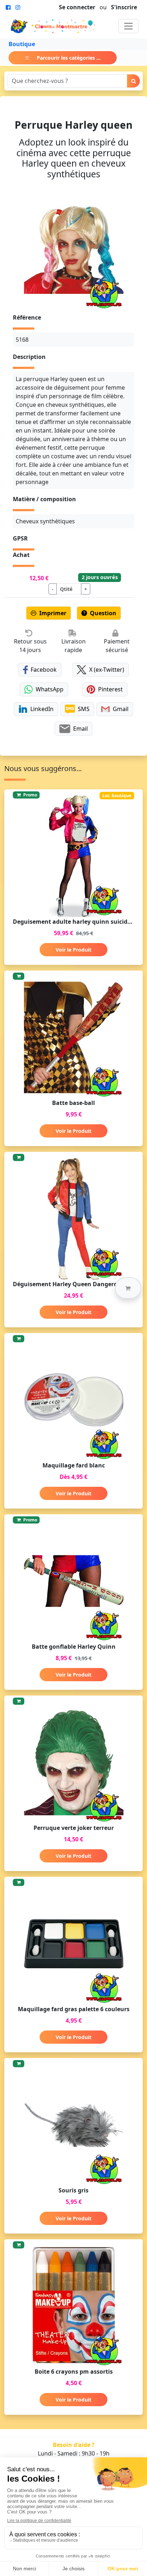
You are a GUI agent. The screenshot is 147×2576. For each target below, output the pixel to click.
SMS (84, 709)
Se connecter (77, 7)
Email (80, 729)
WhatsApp (50, 689)
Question (103, 613)
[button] (128, 1288)
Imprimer (53, 613)
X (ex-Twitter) (107, 670)
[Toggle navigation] (128, 26)
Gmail (121, 709)
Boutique (22, 44)
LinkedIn (42, 709)
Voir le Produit (73, 950)
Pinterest (110, 689)
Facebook (44, 670)
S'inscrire (124, 7)
